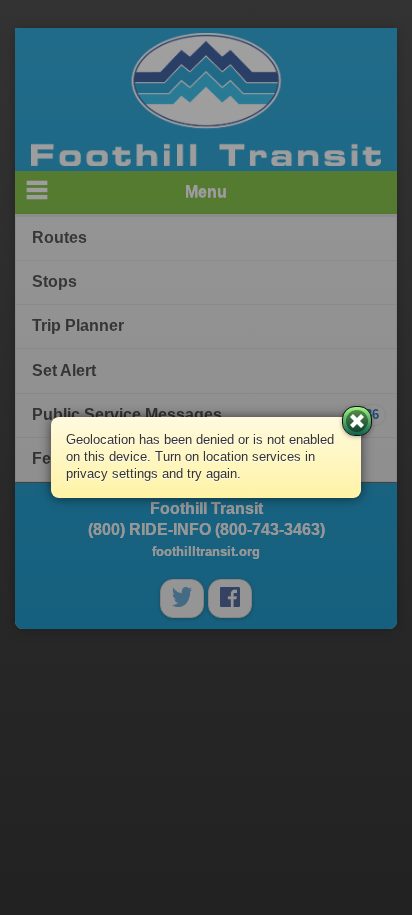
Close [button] (357, 421)
